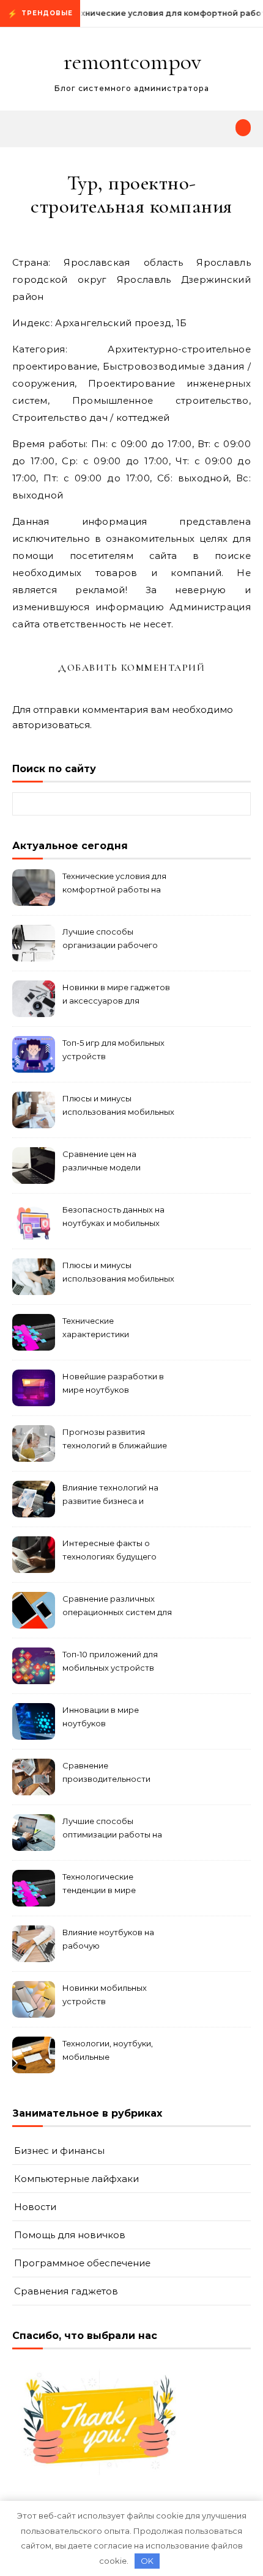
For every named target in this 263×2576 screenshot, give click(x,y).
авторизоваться (51, 725)
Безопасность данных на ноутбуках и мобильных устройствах (113, 1218)
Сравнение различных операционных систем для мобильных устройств (117, 1607)
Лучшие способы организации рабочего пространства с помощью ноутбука (117, 940)
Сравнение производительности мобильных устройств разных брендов (108, 1774)
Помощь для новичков (70, 2235)
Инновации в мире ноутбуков (101, 1717)
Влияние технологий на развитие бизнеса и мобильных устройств (110, 1496)
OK (147, 2561)
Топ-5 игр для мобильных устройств (113, 1049)
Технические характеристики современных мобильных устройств (115, 1329)
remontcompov (132, 62)
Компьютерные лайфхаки (76, 2179)
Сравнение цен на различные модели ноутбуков (102, 1162)
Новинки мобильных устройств (105, 1994)
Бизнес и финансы (59, 2151)
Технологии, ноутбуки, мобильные (108, 2050)
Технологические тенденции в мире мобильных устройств (108, 1885)
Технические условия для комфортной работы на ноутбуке (114, 884)
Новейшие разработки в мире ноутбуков (113, 1383)
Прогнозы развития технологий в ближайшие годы (115, 1440)
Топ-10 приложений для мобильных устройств (110, 1661)
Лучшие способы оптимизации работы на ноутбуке (112, 1829)
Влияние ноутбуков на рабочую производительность (108, 1940)
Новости (35, 2207)
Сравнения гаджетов (66, 2291)
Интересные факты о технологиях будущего (109, 1550)
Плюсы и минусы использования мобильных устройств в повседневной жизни (118, 1273)
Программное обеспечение (82, 2263)
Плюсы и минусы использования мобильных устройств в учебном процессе (118, 1107)
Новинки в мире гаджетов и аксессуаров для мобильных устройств (116, 995)
